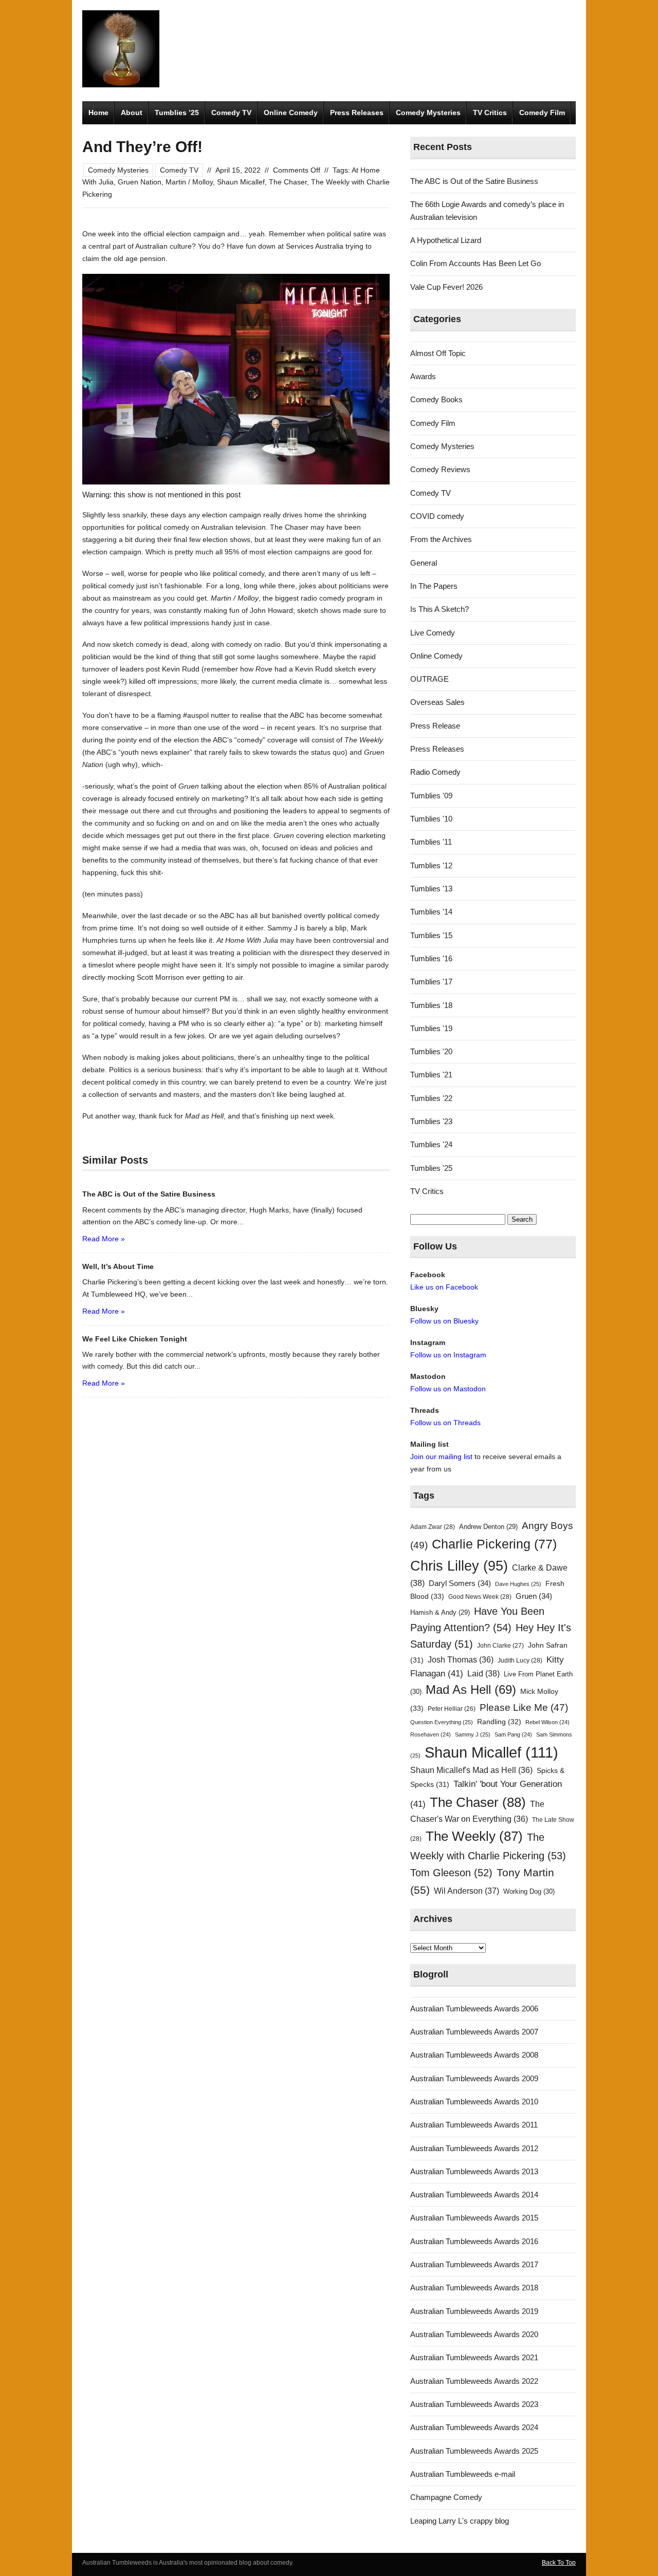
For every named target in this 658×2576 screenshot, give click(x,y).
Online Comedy (291, 113)
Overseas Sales (437, 702)
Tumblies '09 (431, 796)
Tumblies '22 (431, 1098)
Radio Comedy (435, 772)
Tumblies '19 (431, 1028)
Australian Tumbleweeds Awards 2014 (474, 2195)
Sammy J (473, 1734)
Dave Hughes (518, 1584)
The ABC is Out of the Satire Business (474, 181)
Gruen (534, 1596)
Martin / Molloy (189, 182)
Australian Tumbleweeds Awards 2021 (474, 2357)
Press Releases (357, 113)
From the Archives (441, 539)
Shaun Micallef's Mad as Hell (471, 1770)
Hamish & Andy (440, 1612)
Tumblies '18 (431, 1005)
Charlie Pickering (494, 1544)
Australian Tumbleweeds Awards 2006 (474, 2009)
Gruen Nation (140, 182)
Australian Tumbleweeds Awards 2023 (474, 2404)
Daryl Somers (460, 1583)
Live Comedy (433, 633)
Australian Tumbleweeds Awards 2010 (474, 2102)
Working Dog (529, 1891)
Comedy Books (436, 399)
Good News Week (480, 1597)
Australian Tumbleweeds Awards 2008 (474, 2055)
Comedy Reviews (440, 469)
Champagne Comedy (446, 2497)
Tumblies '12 (431, 865)
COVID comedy (437, 516)
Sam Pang (513, 1734)
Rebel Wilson (547, 1722)
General (424, 563)
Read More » (104, 1239)
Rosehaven (431, 1734)
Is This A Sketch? (440, 609)
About (132, 113)
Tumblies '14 (431, 912)
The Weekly (474, 1836)
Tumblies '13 (431, 889)
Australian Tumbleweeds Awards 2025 (474, 2451)
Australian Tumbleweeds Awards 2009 (474, 2078)
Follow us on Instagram (448, 1355)
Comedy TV (231, 113)
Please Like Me (524, 1707)
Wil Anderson (467, 1891)
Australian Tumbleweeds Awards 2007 (474, 2032)
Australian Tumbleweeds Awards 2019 (474, 2311)
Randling (499, 1722)
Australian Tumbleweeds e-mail (463, 2474)
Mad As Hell (471, 1690)
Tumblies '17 (431, 982)
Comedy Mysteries (428, 113)
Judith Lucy (520, 1660)
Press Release (435, 726)
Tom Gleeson (451, 1873)
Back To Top (559, 2563)
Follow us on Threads (445, 1423)
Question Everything (442, 1722)
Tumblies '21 (431, 1075)
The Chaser (288, 182)
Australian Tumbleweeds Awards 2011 (474, 2125)
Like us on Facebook (444, 1287)
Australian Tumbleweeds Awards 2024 (474, 2427)
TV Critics (490, 113)
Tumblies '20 (431, 1051)
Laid (483, 1673)
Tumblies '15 (431, 935)
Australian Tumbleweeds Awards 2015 (474, 2218)
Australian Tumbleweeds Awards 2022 (474, 2381)
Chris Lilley (459, 1566)
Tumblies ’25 (177, 113)
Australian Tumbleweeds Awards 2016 (474, 2241)
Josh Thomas (461, 1660)
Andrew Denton (488, 1527)
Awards (423, 376)
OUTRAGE (429, 679)
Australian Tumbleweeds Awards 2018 (474, 2288)
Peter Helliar (452, 1709)
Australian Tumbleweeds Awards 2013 (474, 2171)
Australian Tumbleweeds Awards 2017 (474, 2264)
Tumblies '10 (431, 819)
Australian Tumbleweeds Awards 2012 (474, 2148)
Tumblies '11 (431, 842)
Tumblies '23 (431, 1121)
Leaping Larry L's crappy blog (460, 2521)
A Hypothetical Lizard (446, 240)
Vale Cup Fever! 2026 (446, 287)
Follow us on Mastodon (448, 1389)
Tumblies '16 (431, 958)
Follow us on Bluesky (444, 1321)
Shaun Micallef (241, 182)
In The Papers (434, 586)
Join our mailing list (441, 1457)
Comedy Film (542, 113)
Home (98, 113)
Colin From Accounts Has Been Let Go (476, 263)
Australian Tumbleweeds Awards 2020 (474, 2334)
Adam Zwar (433, 1527)
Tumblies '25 (431, 1168)
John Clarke (500, 1646)
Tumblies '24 (431, 1144)
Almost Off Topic (438, 353)
